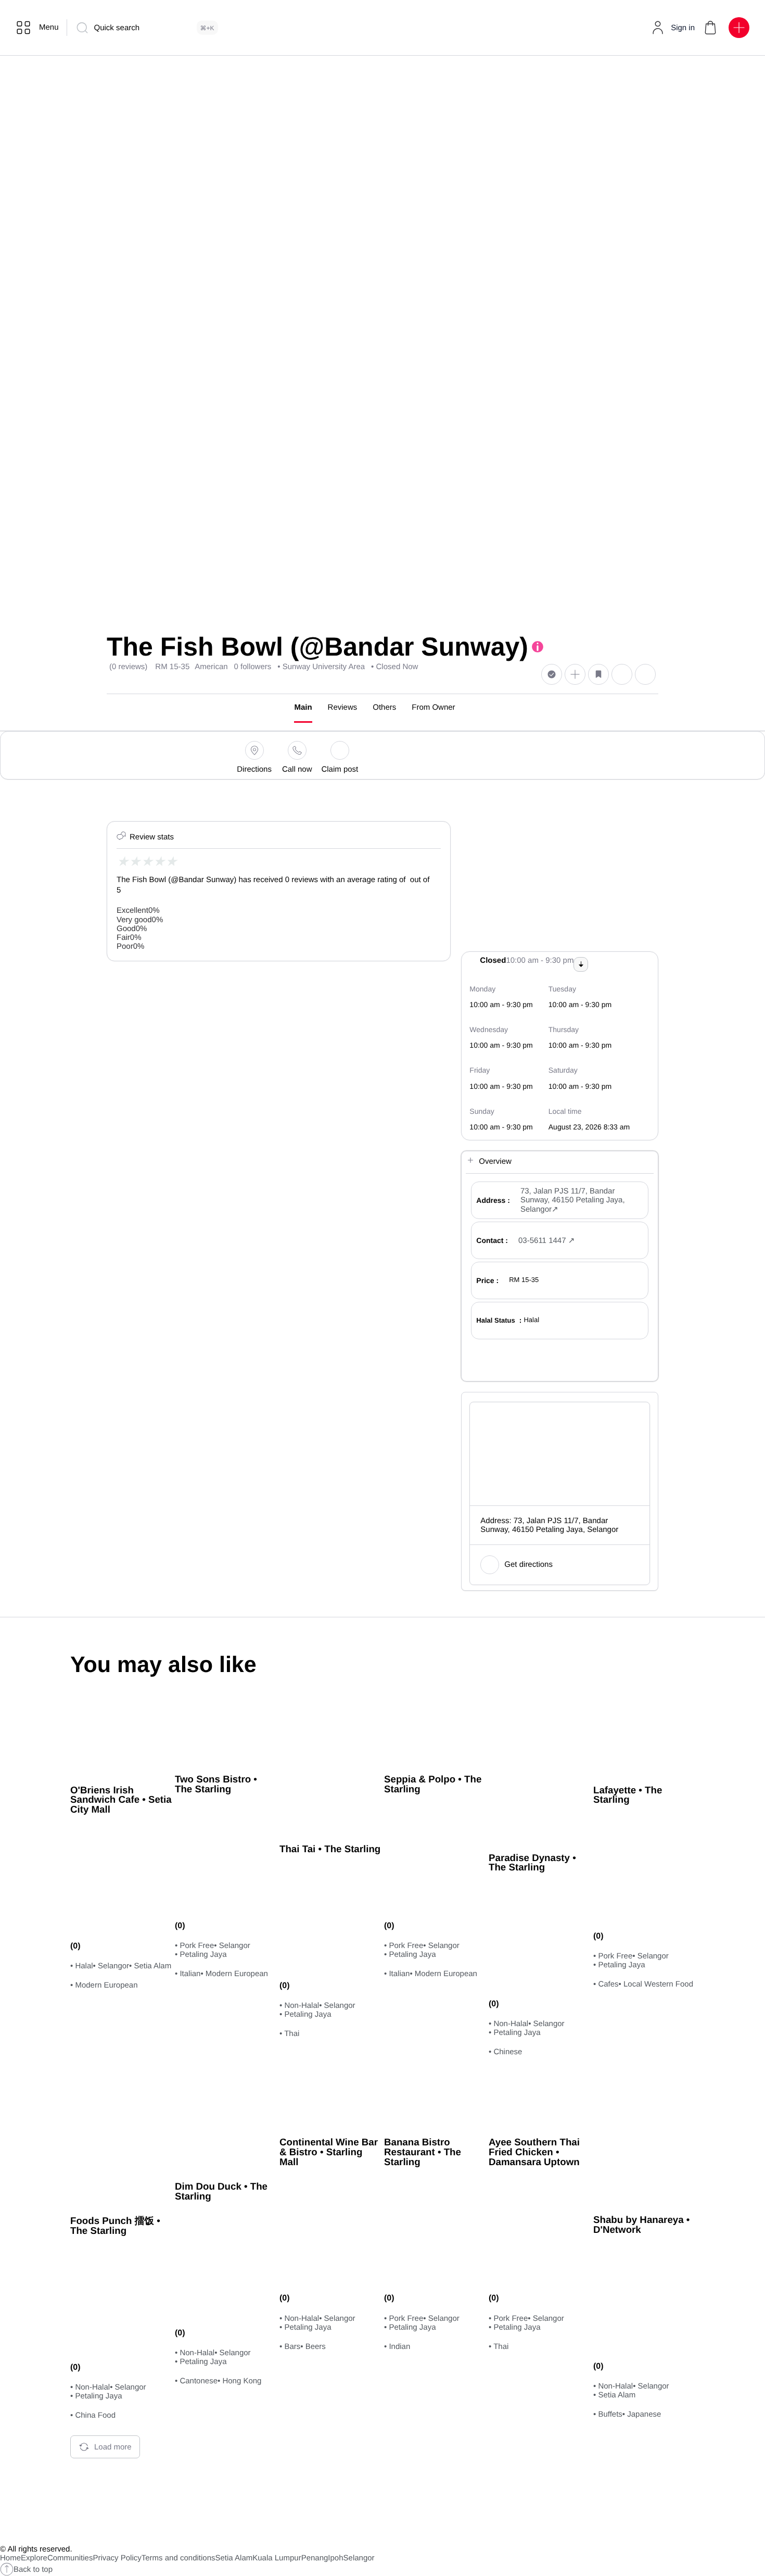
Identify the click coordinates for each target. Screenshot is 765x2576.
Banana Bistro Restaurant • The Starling (423, 2152)
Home (10, 2558)
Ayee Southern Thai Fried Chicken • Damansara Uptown (534, 2152)
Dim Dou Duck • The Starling (221, 2191)
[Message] (622, 674)
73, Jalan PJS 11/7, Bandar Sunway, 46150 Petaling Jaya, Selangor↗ (573, 1200)
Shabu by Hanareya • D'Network (641, 2225)
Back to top (33, 2569)
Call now (297, 769)
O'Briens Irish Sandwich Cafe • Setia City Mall (121, 1800)
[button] (710, 28)
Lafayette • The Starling (628, 1795)
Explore (34, 2558)
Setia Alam (234, 2558)
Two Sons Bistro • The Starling (216, 1784)
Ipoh (335, 2558)
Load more (113, 2447)
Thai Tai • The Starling (330, 1849)
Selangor (359, 2558)
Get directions (528, 1565)
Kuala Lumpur (277, 2558)
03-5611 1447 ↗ (546, 1241)
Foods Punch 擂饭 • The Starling (115, 2226)
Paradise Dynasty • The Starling (532, 1863)
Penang (315, 2558)
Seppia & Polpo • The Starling (433, 1784)
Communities (70, 2558)
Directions (254, 769)
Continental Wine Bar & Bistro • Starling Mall (329, 2152)
